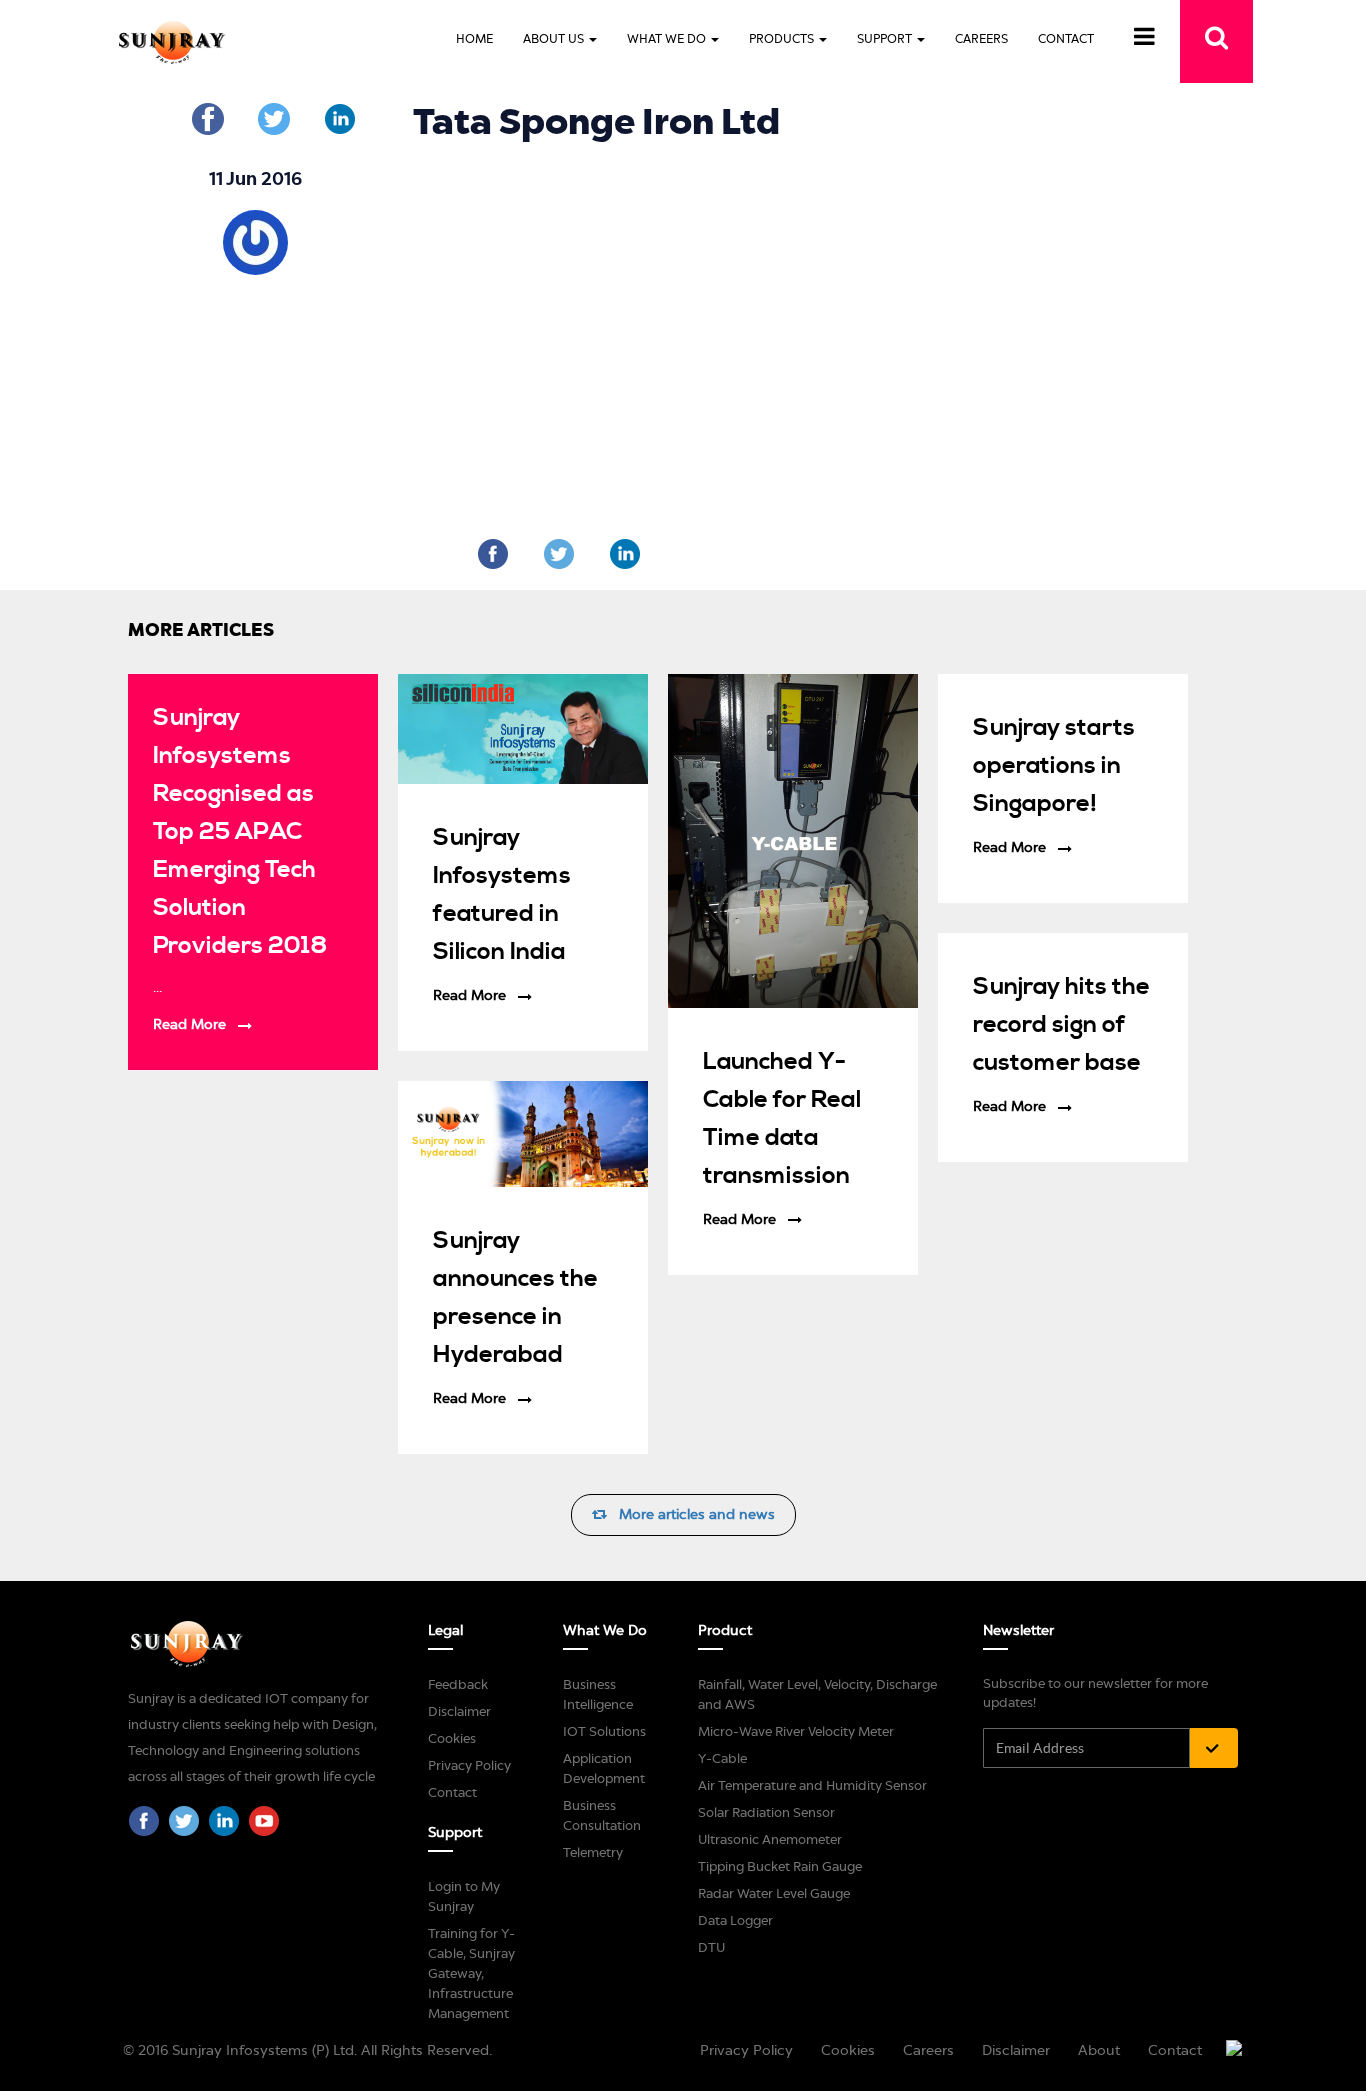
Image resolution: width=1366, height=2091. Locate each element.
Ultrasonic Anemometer (770, 1839)
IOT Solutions (604, 1731)
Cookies (452, 1738)
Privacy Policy (469, 1765)
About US (555, 39)
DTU (711, 1947)
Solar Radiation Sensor (766, 1812)
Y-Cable (722, 1758)
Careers (981, 39)
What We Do (668, 39)
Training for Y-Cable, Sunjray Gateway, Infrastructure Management (471, 1973)
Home (474, 39)
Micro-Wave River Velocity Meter (796, 1731)
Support (886, 39)
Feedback (458, 1684)
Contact (1066, 39)
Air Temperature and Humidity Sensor (812, 1785)
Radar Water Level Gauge (774, 1893)
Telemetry (593, 1852)
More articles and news (691, 1514)
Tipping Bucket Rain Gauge (780, 1866)
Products (783, 39)
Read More (189, 1024)
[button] (1144, 40)
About (1099, 2050)
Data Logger (735, 1920)
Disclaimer (459, 1711)
